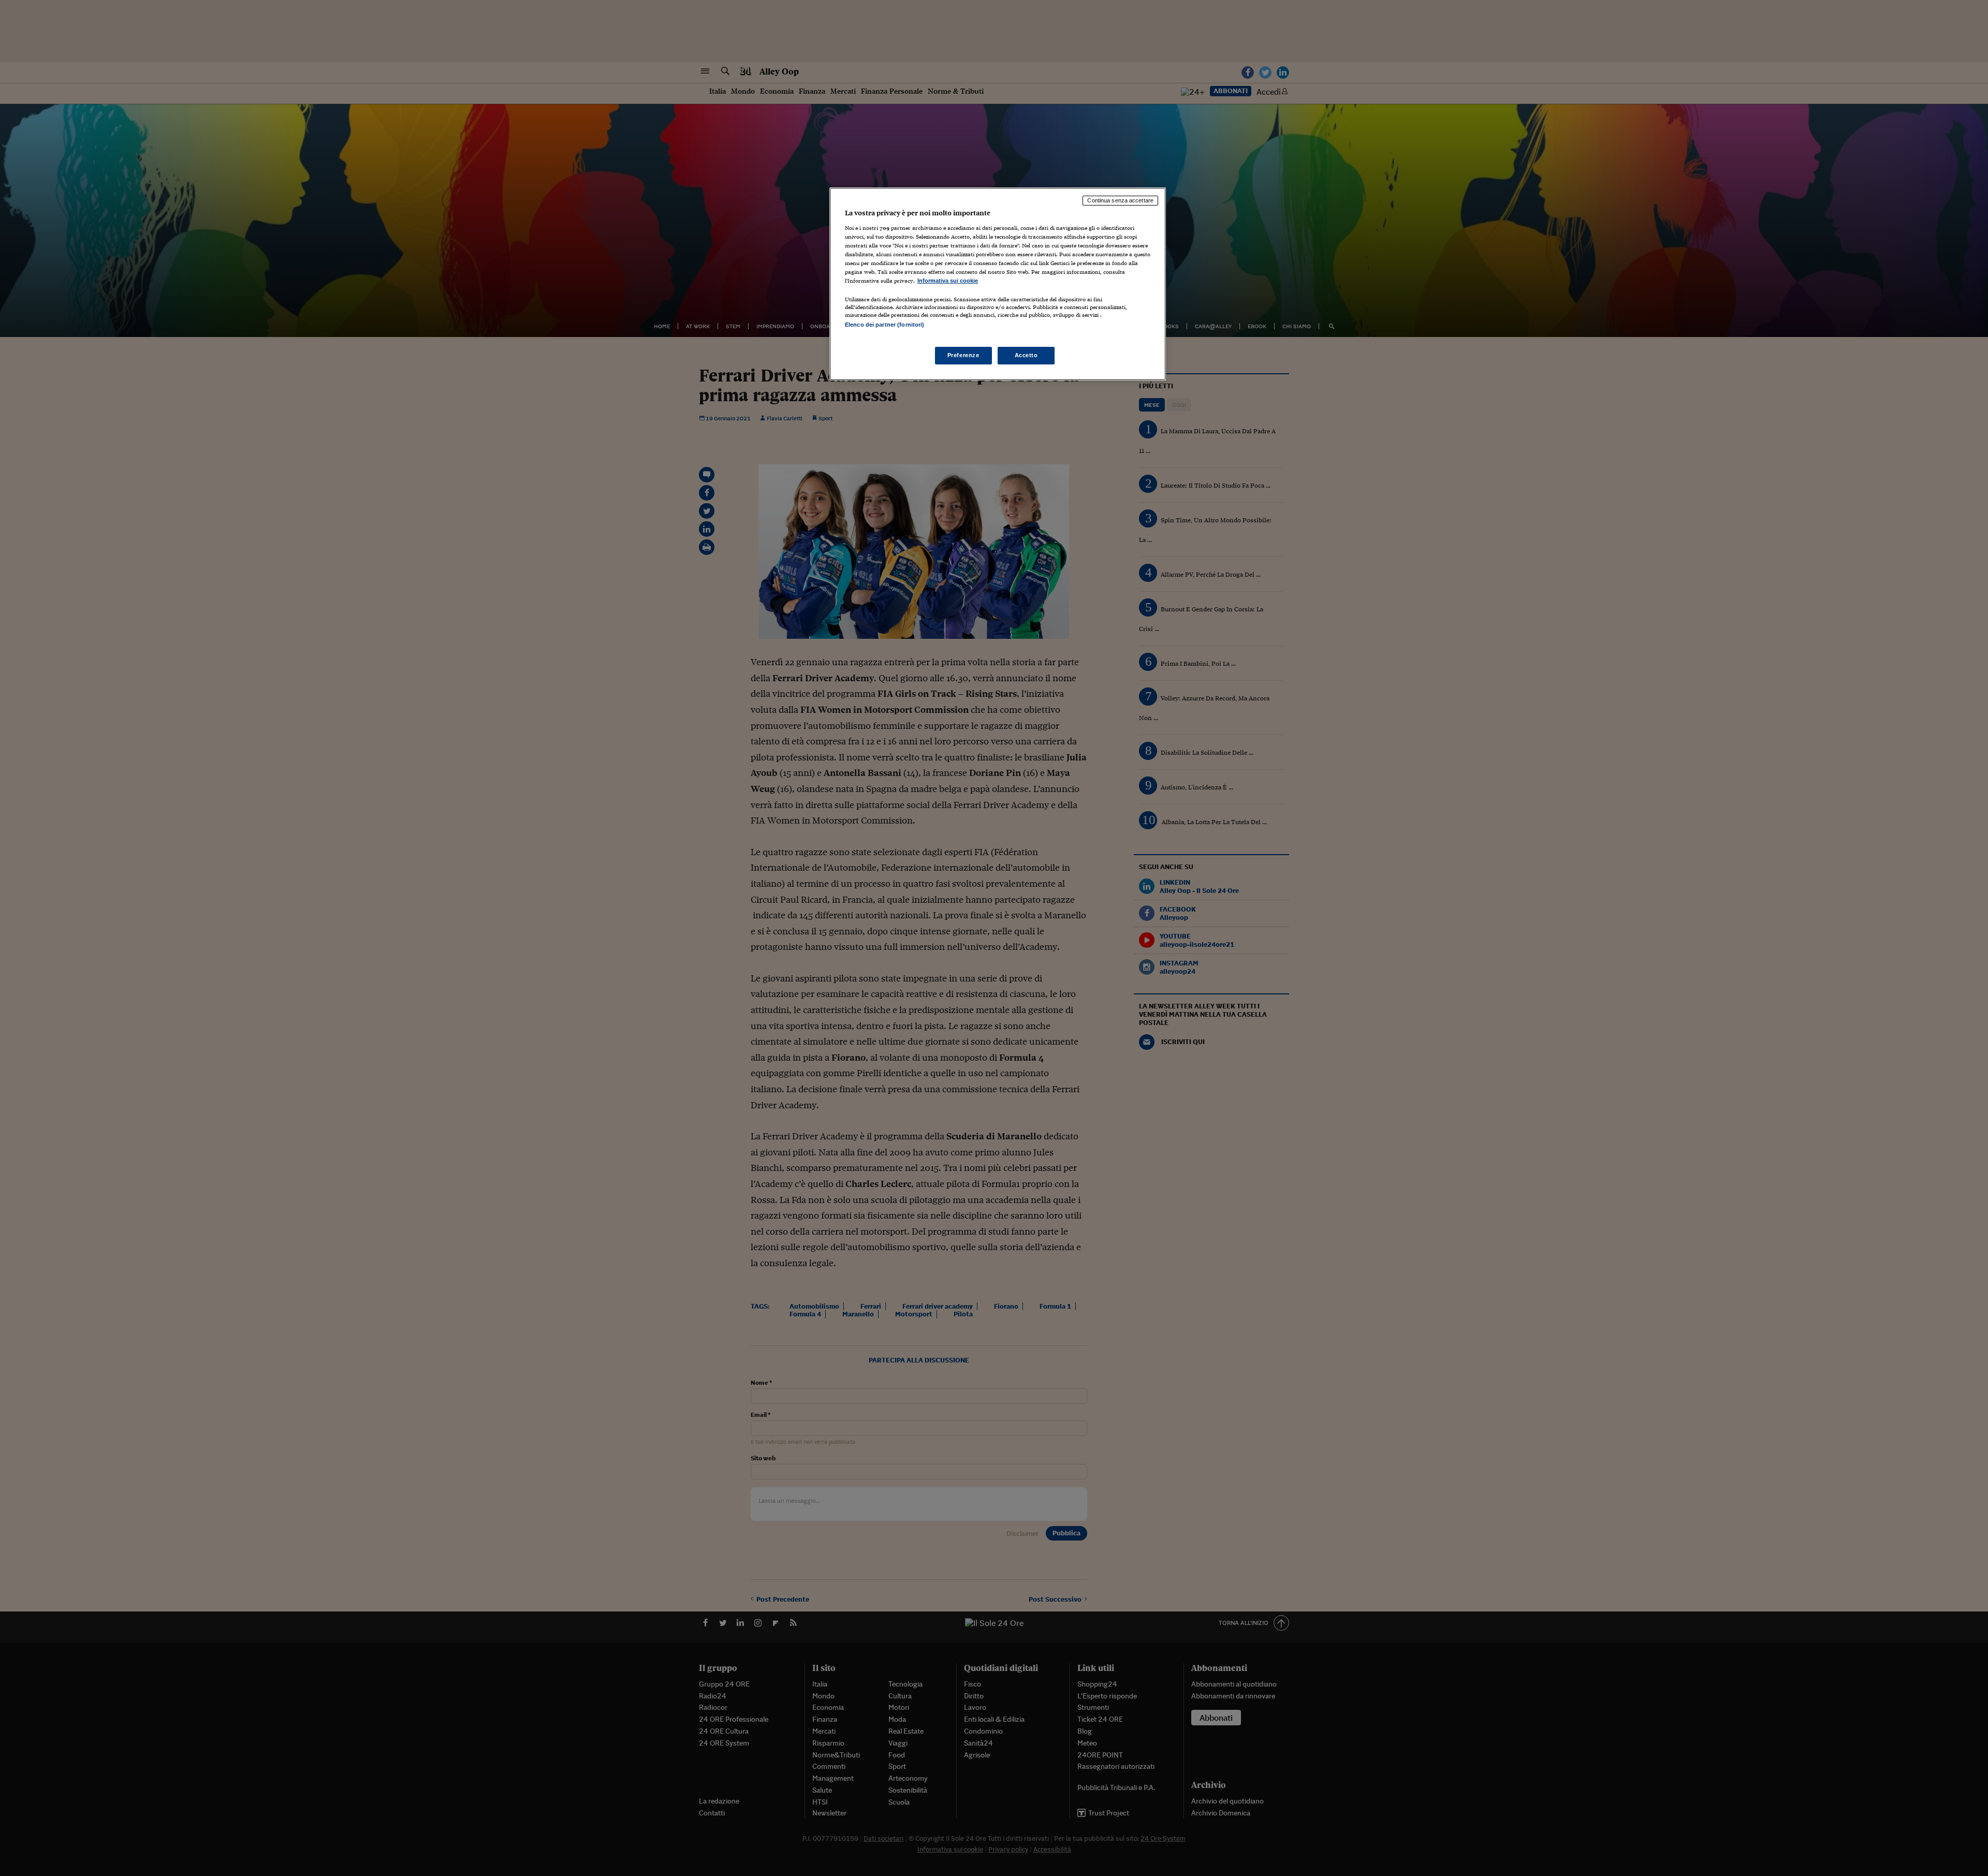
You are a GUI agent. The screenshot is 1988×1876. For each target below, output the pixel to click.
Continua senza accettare (1120, 200)
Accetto (1026, 355)
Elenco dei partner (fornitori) (885, 325)
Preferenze (963, 355)
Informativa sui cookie (948, 281)
